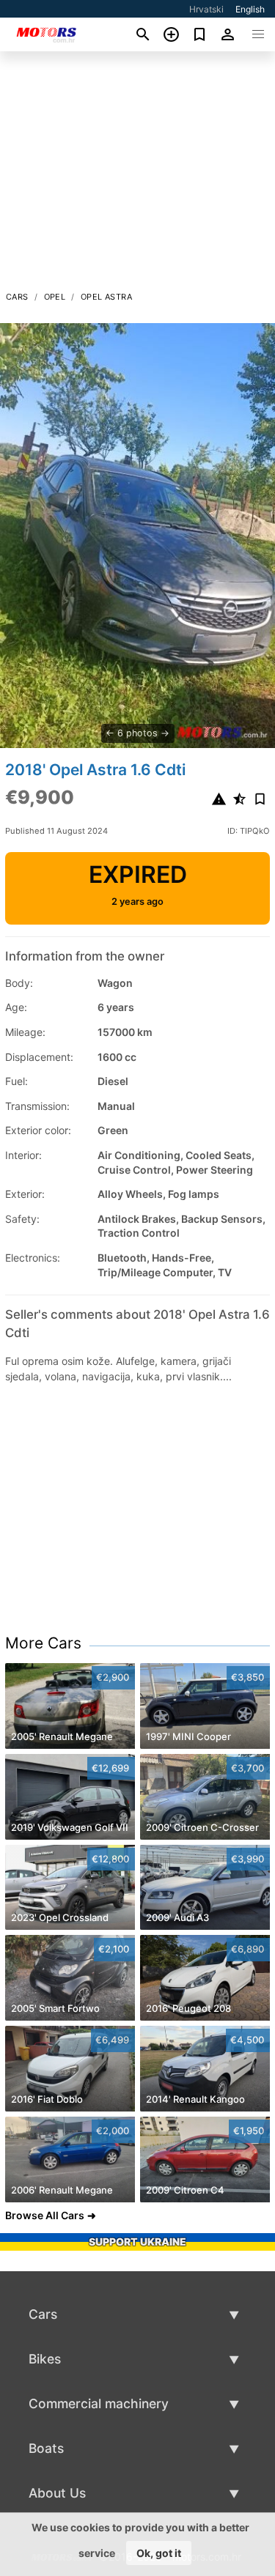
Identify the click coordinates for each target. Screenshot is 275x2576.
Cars (17, 297)
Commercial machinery (99, 2403)
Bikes (45, 2359)
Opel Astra (106, 297)
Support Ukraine (137, 2242)
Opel (55, 297)
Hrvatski (206, 9)
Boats (46, 2448)
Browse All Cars (45, 2215)
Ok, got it (159, 2553)
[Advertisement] (137, 175)
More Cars (43, 1643)
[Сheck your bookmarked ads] (200, 34)
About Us (57, 2493)
